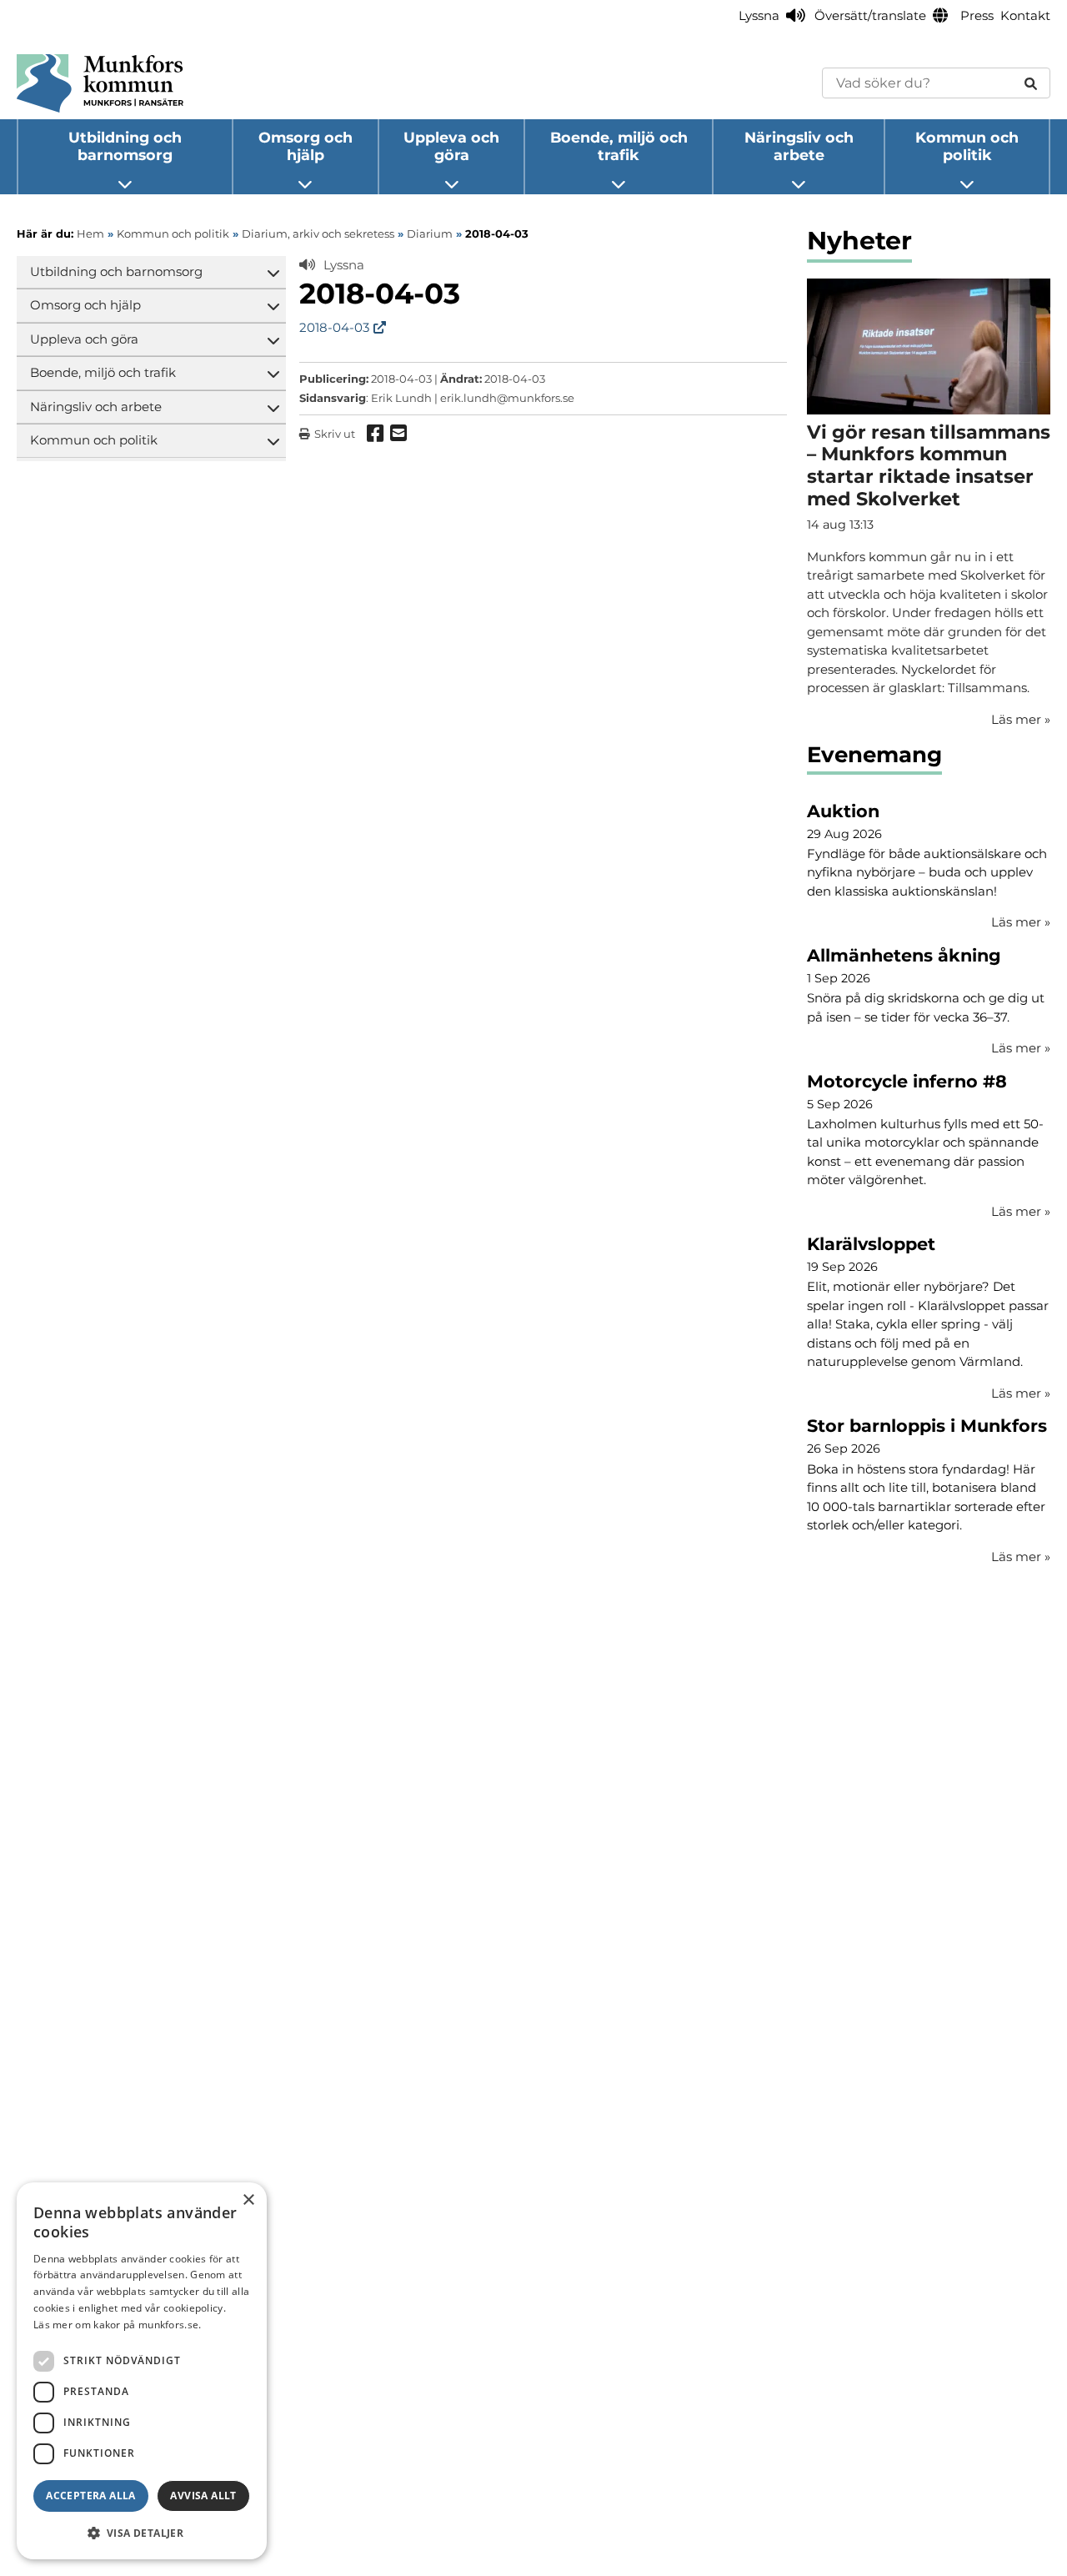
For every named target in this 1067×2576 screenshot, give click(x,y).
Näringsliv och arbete (799, 146)
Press (977, 15)
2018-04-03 (334, 327)
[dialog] (142, 2371)
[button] (142, 2533)
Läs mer (1021, 922)
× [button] (248, 2200)
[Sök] (1031, 83)
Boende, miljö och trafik (619, 146)
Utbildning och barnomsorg (125, 146)
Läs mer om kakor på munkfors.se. (118, 2325)
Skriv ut (335, 434)
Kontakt (1025, 15)
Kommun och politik (967, 146)
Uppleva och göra (451, 146)
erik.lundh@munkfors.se (507, 398)
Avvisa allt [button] (203, 2496)
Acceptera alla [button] (91, 2496)
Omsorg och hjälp (306, 146)
